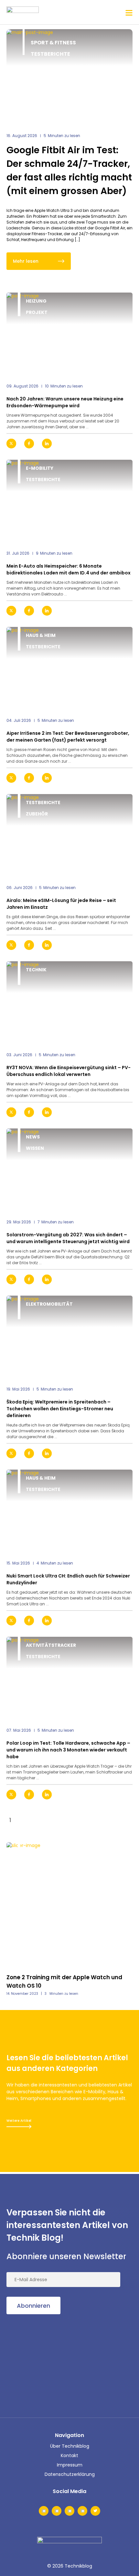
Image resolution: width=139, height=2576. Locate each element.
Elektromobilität (49, 1304)
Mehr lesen (26, 261)
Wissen (35, 1148)
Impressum (70, 2465)
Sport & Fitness (53, 43)
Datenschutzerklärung (70, 2474)
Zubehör (37, 814)
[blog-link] (69, 335)
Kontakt (69, 2455)
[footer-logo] (69, 2547)
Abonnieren (33, 2306)
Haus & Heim (41, 635)
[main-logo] (23, 12)
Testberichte (50, 54)
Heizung (36, 301)
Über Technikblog (70, 2446)
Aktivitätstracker (51, 1645)
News (33, 1137)
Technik (36, 970)
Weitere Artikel (19, 2121)
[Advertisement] (55, 2364)
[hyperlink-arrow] (122, 444)
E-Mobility (40, 468)
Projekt (37, 312)
